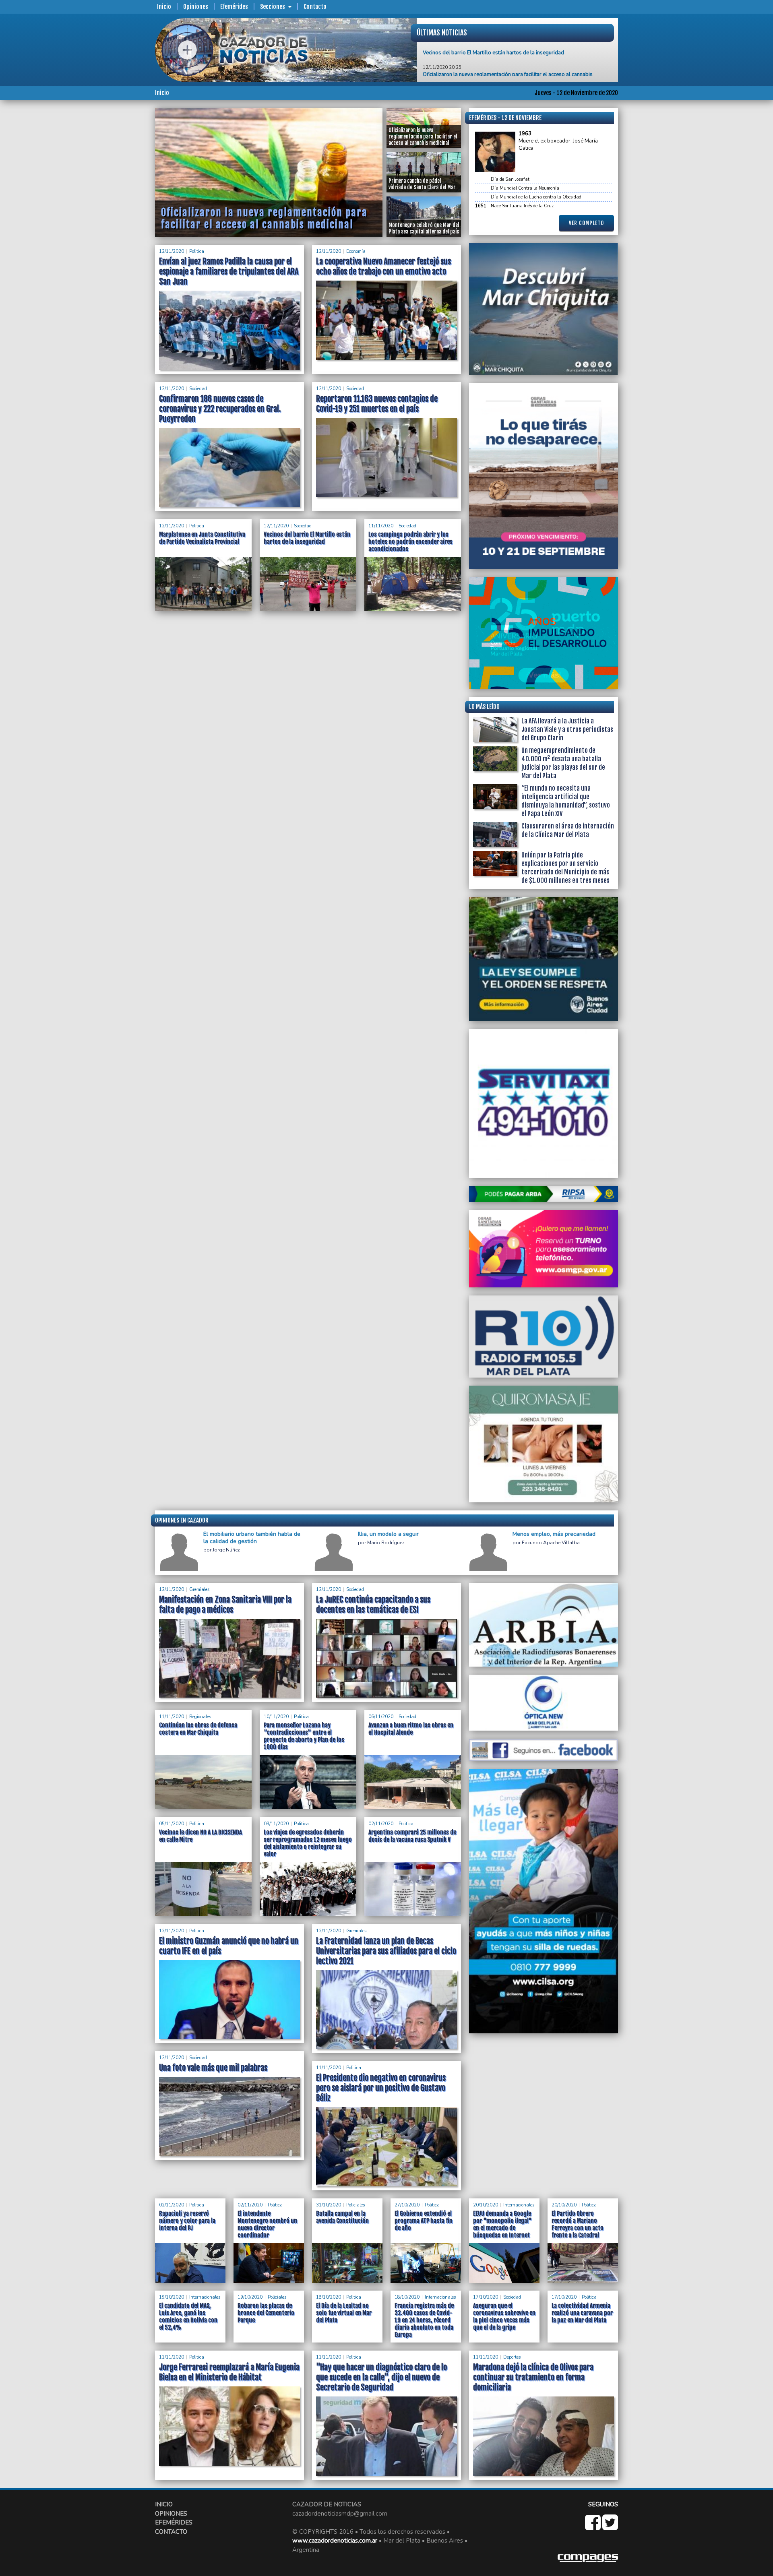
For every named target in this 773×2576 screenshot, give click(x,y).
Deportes (512, 2357)
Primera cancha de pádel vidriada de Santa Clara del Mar (490, 58)
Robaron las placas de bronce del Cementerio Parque (266, 2313)
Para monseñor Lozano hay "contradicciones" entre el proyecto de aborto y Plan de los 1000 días (304, 1736)
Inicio (164, 7)
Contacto (315, 7)
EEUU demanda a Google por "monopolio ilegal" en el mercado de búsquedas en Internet (502, 2224)
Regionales (200, 1717)
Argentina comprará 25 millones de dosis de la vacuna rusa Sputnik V (412, 1836)
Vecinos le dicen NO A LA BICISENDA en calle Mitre (200, 1836)
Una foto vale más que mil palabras (213, 2068)
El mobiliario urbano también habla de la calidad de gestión (252, 1538)
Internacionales (519, 2205)
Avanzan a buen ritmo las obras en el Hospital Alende (411, 1729)
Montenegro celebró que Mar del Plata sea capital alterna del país (261, 220)
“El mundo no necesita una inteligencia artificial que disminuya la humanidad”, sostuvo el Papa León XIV (566, 801)
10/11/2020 (276, 1717)
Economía (356, 251)
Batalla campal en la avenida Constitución (342, 2217)
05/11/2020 (172, 1824)
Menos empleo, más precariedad (554, 1534)
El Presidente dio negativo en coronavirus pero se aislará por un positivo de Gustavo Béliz (381, 2088)
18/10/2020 (329, 2297)
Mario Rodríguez (386, 1543)
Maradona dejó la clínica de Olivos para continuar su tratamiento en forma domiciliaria (533, 2377)
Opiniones (196, 7)
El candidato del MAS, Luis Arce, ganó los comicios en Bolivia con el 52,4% (188, 2317)
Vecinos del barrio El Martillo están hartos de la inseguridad (307, 538)
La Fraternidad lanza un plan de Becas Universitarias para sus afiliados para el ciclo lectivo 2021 (386, 1951)
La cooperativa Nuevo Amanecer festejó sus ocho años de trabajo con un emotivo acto (383, 266)
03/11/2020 (276, 1824)
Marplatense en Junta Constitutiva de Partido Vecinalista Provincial (202, 538)
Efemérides (234, 7)
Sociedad (198, 389)
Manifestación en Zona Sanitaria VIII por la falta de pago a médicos (225, 1605)
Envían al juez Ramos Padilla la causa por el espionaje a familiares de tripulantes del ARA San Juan (229, 272)
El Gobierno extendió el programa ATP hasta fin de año (424, 2221)
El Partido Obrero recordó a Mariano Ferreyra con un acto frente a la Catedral (578, 2224)
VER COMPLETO (586, 223)
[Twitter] (610, 2527)
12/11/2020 (172, 251)
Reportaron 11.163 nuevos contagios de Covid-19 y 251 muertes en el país (377, 404)
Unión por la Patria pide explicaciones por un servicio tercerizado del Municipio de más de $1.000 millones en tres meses (565, 868)
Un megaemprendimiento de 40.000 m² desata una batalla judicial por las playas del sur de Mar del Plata (563, 763)
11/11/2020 (381, 526)
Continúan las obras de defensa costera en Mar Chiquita (198, 1729)
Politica (197, 251)
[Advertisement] (123, 229)
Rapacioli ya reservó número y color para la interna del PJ (187, 2221)
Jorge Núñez (226, 1550)
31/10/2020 (329, 2205)
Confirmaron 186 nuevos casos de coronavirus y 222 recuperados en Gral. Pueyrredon (220, 409)
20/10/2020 (486, 2205)
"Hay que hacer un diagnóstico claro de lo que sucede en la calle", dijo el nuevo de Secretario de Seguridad (381, 2377)
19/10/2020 (172, 2297)
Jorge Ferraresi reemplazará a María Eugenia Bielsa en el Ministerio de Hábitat (229, 2372)
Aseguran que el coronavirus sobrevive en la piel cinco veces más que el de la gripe (504, 2317)
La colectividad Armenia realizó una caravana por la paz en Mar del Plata (582, 2313)
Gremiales (199, 1590)
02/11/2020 (381, 1824)
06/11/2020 (381, 1717)
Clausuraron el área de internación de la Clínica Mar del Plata (568, 830)
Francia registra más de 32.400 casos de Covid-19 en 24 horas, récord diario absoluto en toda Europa (424, 2320)
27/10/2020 (407, 2205)
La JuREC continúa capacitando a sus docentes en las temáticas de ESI (373, 1605)
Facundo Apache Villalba (551, 1543)
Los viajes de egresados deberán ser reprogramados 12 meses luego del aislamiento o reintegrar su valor (308, 1843)
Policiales (355, 2205)
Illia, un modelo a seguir (388, 1534)
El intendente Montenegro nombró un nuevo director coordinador (267, 2224)
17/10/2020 (486, 2297)
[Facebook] (594, 2527)
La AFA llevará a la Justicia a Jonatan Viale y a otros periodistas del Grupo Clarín (567, 729)
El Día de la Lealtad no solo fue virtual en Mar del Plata (344, 2313)
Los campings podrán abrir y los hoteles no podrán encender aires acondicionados (410, 542)
